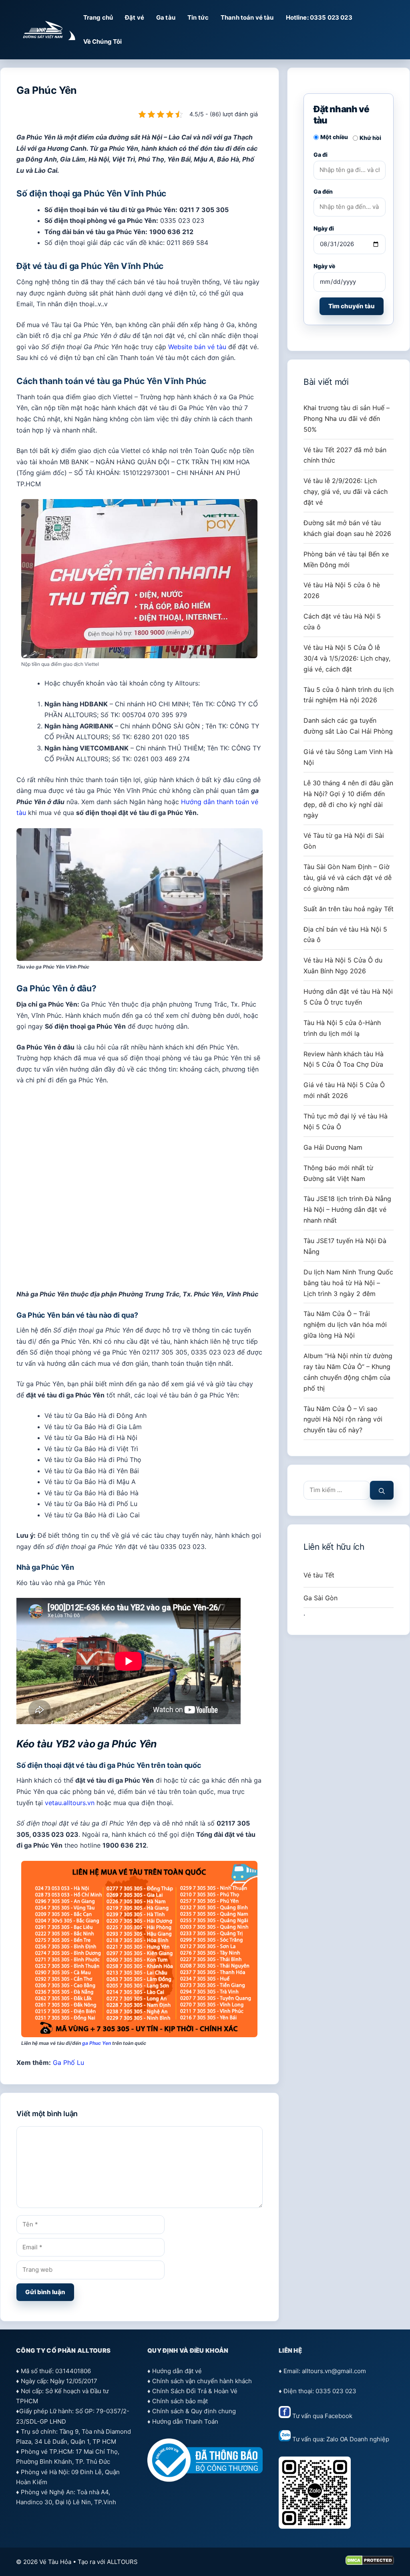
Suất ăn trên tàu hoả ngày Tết (349, 909)
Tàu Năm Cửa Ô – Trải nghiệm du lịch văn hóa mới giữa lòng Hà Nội (345, 1324)
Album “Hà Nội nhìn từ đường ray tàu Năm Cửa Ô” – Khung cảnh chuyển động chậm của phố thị (348, 1372)
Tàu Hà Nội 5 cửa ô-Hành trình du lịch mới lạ (342, 1028)
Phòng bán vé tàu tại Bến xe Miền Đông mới (346, 559)
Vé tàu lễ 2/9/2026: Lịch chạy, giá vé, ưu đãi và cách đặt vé (346, 491)
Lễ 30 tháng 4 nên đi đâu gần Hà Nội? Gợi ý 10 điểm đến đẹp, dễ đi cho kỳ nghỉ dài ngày (348, 799)
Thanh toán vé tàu (247, 17)
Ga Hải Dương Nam (333, 1147)
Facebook (339, 2416)
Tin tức (198, 17)
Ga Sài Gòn (321, 1598)
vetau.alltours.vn (70, 1803)
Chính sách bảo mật (180, 2401)
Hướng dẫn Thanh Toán (185, 2421)
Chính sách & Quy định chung (194, 2411)
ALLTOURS (122, 2562)
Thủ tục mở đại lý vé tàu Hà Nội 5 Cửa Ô (346, 1121)
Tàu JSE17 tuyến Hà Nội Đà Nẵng (345, 1246)
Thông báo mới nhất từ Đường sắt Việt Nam (338, 1173)
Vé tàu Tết (319, 1575)
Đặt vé (135, 17)
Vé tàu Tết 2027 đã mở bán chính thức (345, 455)
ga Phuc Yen (96, 2043)
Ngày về (324, 266)
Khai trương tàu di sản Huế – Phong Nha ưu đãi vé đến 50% (347, 419)
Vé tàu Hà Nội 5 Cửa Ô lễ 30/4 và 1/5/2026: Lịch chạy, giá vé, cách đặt (347, 658)
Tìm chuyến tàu (352, 306)
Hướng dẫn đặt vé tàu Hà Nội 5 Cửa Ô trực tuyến (348, 997)
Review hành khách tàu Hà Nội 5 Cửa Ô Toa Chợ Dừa (344, 1059)
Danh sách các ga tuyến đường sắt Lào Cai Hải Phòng (348, 726)
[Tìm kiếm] (382, 1490)
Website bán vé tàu (197, 347)
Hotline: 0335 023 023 (319, 17)
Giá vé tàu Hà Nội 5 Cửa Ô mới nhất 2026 (344, 1090)
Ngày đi (324, 228)
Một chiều (334, 137)
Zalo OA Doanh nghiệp (358, 2439)
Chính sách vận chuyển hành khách (202, 2381)
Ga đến (323, 191)
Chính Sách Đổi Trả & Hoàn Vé (195, 2391)
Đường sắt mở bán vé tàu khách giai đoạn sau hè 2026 (347, 528)
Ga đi (321, 155)
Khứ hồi (370, 138)
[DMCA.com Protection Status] (370, 2563)
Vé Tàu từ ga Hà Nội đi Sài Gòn (344, 841)
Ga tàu (166, 17)
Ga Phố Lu (68, 2062)
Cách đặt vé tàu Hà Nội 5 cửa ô (342, 622)
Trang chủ (98, 17)
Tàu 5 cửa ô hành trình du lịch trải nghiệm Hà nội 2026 (349, 695)
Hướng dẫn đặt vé (177, 2371)
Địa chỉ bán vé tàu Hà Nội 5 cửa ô (345, 935)
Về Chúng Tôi (103, 41)
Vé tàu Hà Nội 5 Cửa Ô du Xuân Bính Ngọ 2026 (343, 965)
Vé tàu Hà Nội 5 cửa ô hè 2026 (342, 590)
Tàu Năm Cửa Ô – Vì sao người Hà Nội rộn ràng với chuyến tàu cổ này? (343, 1419)
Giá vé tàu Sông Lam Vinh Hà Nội (348, 757)
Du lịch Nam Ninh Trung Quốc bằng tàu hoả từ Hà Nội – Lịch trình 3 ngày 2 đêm (348, 1283)
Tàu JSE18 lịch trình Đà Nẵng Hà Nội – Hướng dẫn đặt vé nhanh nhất (347, 1209)
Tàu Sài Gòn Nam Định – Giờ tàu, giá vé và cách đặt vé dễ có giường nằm (348, 878)
